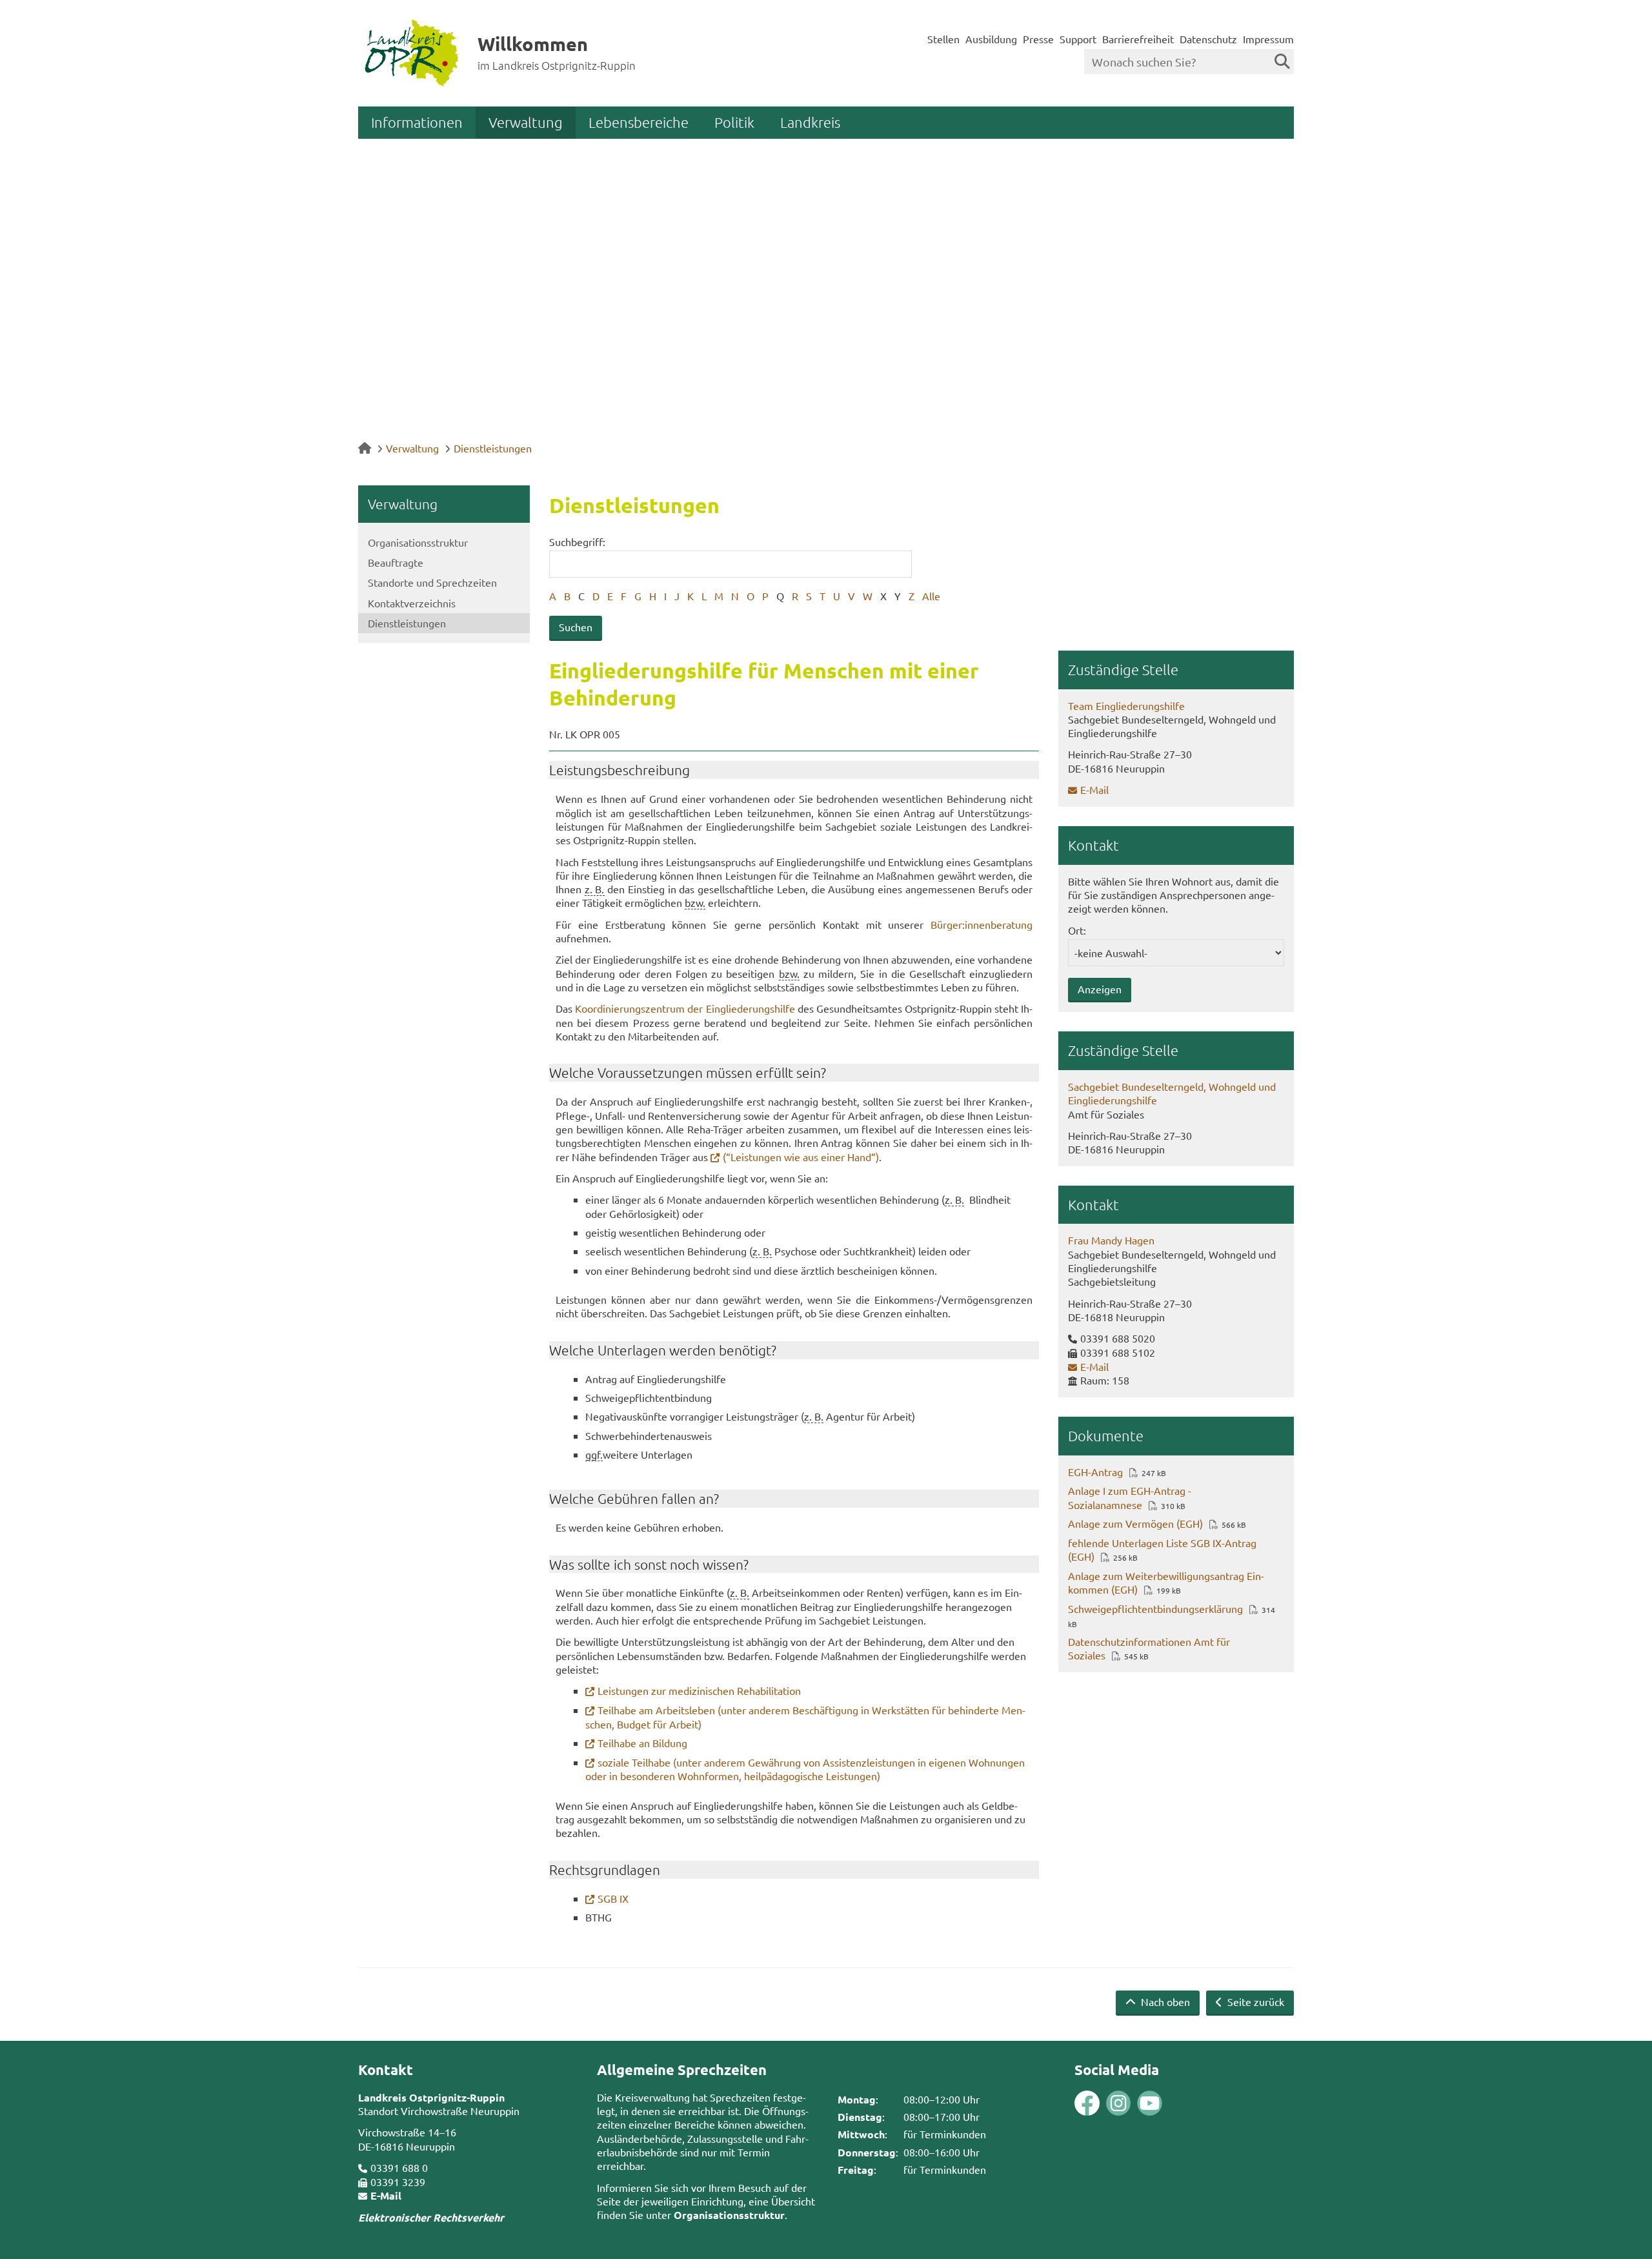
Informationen (417, 122)
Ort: (1077, 930)
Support (1078, 39)
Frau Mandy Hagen (1111, 1240)
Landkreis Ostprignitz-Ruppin (431, 2097)
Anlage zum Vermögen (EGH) (1135, 1523)
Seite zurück (1254, 2001)
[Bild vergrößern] (1103, 2103)
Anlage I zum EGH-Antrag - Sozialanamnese (1130, 1497)
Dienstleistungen (493, 448)
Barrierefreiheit (1138, 39)
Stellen (943, 39)
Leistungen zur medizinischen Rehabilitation (699, 1690)
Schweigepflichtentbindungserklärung (1155, 1608)
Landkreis (810, 122)
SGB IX (613, 1898)
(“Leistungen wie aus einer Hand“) (801, 1157)
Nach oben (1164, 2001)
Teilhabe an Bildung (642, 1743)
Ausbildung (991, 39)
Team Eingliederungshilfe (1126, 705)
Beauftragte (396, 562)
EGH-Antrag (1095, 1472)
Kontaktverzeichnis (412, 603)
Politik (734, 122)
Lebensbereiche (639, 122)
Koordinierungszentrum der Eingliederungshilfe (685, 1008)
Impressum (1268, 39)
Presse (1038, 39)
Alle (931, 596)
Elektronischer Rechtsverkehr (431, 2217)
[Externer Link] (1087, 2104)
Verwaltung (526, 122)
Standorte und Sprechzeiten (432, 582)
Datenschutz (1208, 39)
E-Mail (1094, 789)
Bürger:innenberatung (982, 924)
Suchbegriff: (577, 542)
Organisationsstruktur (418, 542)
